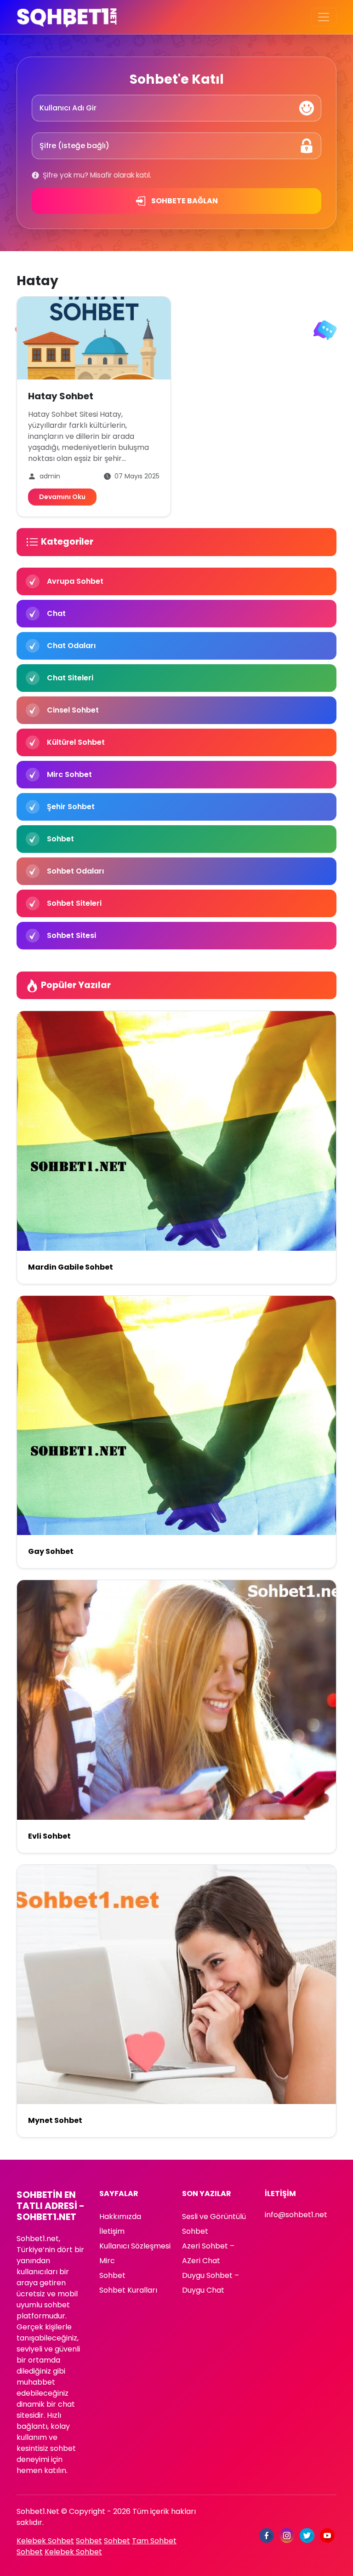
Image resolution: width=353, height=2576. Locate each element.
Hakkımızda (120, 2217)
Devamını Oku (62, 497)
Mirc (107, 2261)
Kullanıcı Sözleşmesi (135, 2246)
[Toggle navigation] (324, 17)
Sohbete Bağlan (184, 201)
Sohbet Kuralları (128, 2290)
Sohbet (112, 2275)
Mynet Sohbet (55, 2120)
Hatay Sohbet (61, 396)
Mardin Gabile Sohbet (71, 1267)
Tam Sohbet (154, 2541)
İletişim (112, 2231)
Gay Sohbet (51, 1551)
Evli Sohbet (49, 1836)
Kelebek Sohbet (45, 2541)
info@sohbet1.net (296, 2215)
